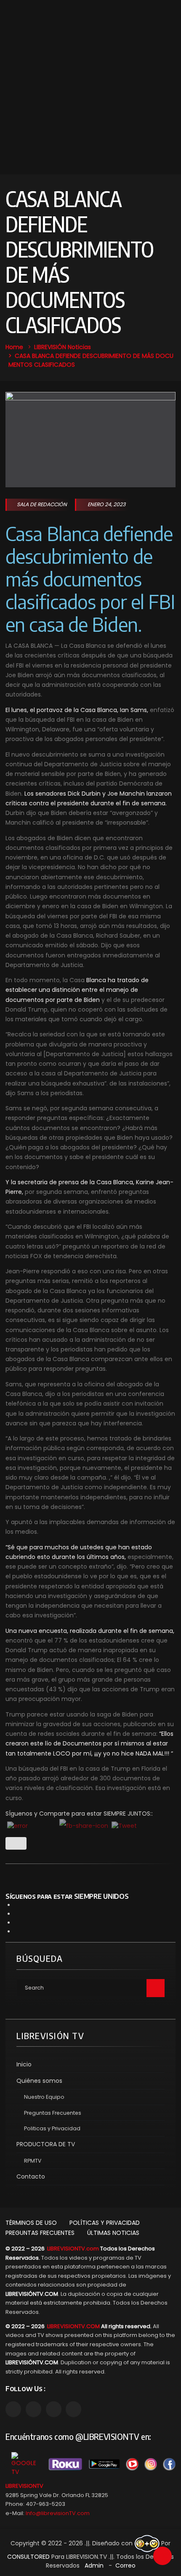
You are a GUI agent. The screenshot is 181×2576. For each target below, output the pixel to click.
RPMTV (33, 2161)
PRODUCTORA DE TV (46, 2144)
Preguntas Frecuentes (53, 2113)
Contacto (31, 2176)
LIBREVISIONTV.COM (73, 2326)
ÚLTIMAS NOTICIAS (113, 2233)
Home (14, 347)
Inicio (24, 2064)
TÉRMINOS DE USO (31, 2223)
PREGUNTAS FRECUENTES (40, 2233)
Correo (125, 2565)
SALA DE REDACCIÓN (42, 504)
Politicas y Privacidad (52, 2128)
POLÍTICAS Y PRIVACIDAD (105, 2223)
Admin (94, 2565)
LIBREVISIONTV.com (73, 2249)
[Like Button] (16, 1843)
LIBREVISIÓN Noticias (63, 347)
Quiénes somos (39, 2081)
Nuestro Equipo (44, 2097)
